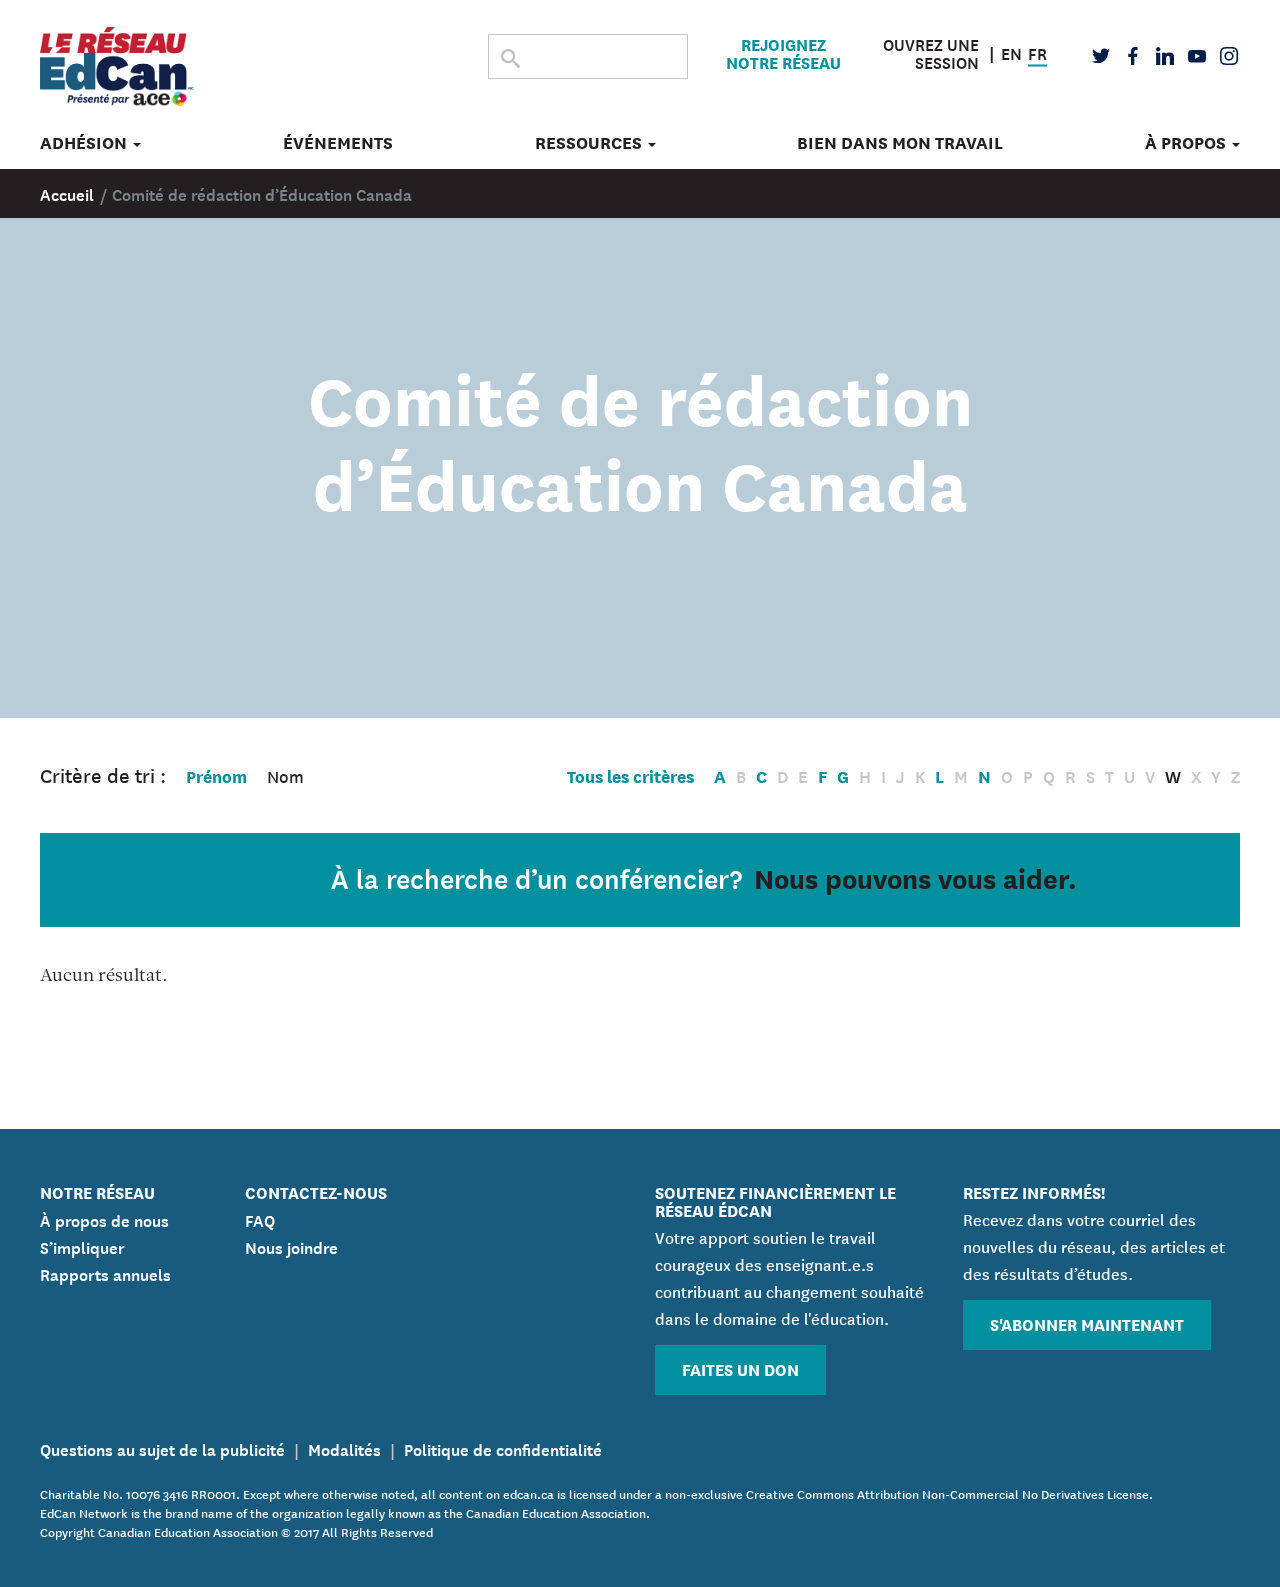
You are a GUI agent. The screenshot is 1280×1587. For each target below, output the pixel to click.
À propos (1187, 143)
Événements (338, 143)
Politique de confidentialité (503, 1448)
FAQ (260, 1219)
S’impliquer (82, 1246)
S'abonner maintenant (1087, 1323)
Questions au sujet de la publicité (162, 1448)
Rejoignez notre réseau (783, 53)
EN (1011, 51)
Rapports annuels (105, 1273)
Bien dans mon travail (900, 143)
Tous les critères (630, 775)
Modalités (344, 1448)
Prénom (216, 775)
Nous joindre (291, 1246)
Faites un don (740, 1368)
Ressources (590, 143)
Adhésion (85, 143)
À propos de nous (104, 1219)
